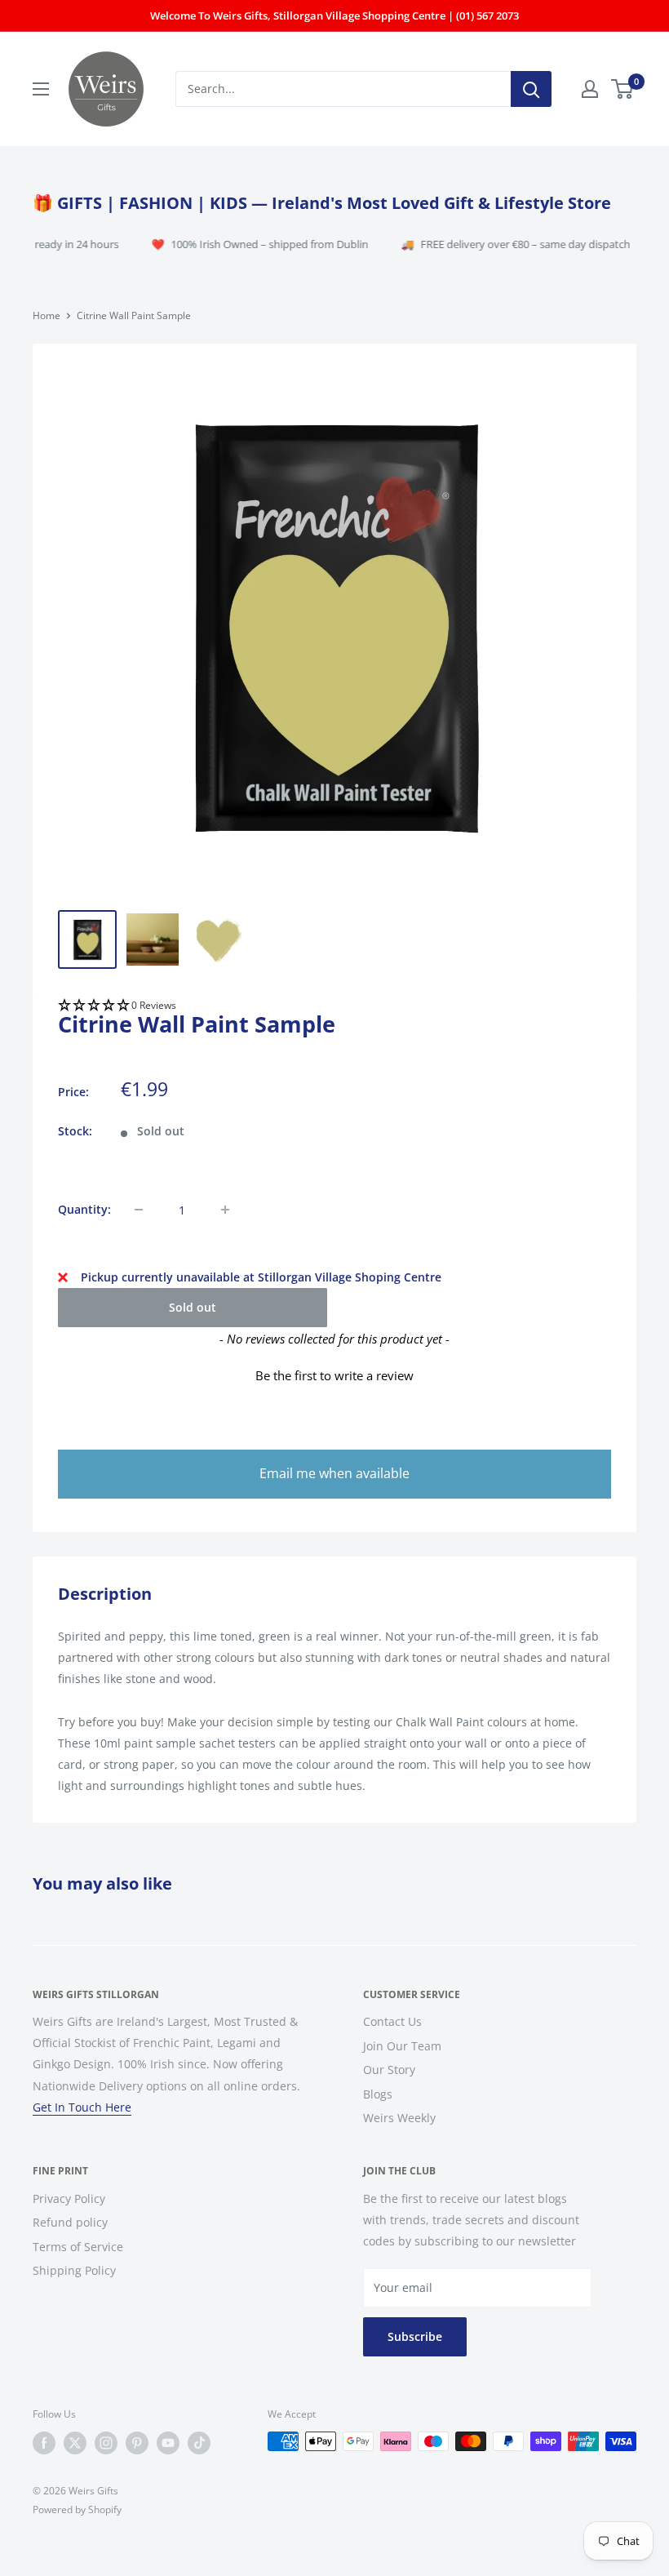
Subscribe (415, 2336)
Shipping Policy (74, 2270)
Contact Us (392, 2021)
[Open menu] (41, 89)
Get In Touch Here (82, 2107)
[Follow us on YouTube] (168, 2443)
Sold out (193, 1307)
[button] (334, 1006)
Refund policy (70, 2222)
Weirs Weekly (399, 2118)
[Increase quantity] (225, 1210)
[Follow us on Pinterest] (137, 2443)
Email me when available (334, 1473)
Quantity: (84, 1209)
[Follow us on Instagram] (106, 2443)
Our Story (389, 2070)
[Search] (531, 89)
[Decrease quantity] (139, 1210)
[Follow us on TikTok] (199, 2443)
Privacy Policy (69, 2198)
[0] (623, 89)
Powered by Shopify (77, 2509)
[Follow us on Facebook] (44, 2443)
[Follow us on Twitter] (75, 2443)
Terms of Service (78, 2247)
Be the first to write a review (334, 1375)
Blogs (378, 2094)
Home (47, 315)
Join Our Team (402, 2046)
